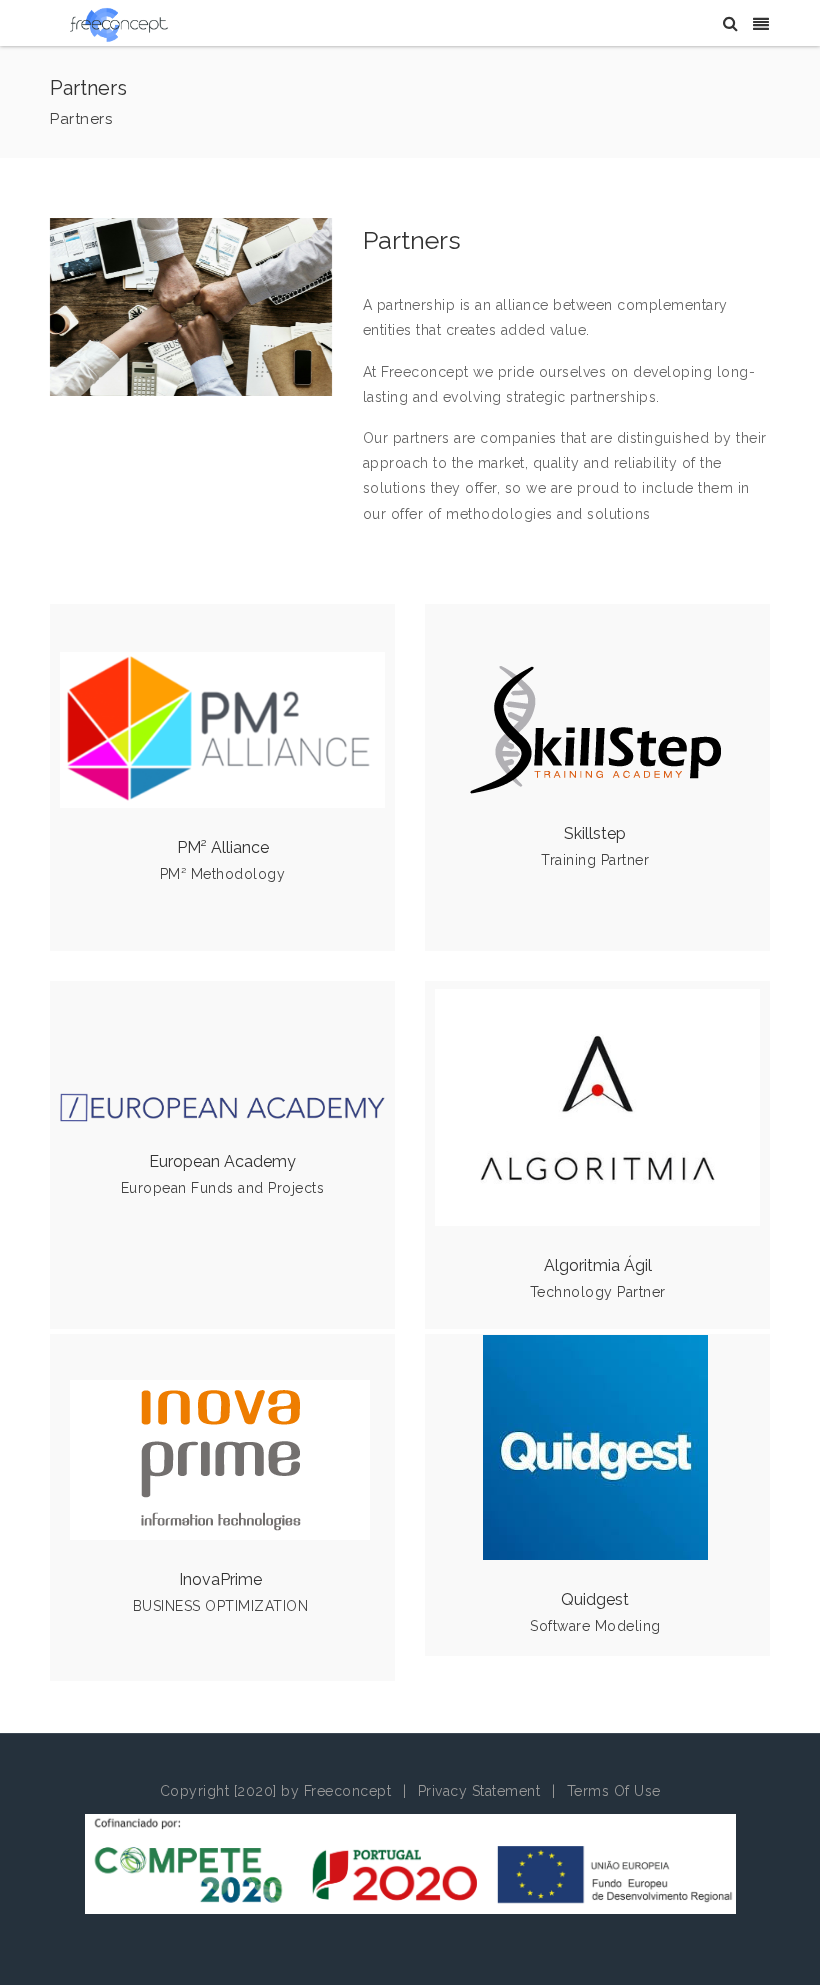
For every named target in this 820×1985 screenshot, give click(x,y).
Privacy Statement (479, 1791)
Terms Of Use (614, 1791)
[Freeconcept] (118, 24)
